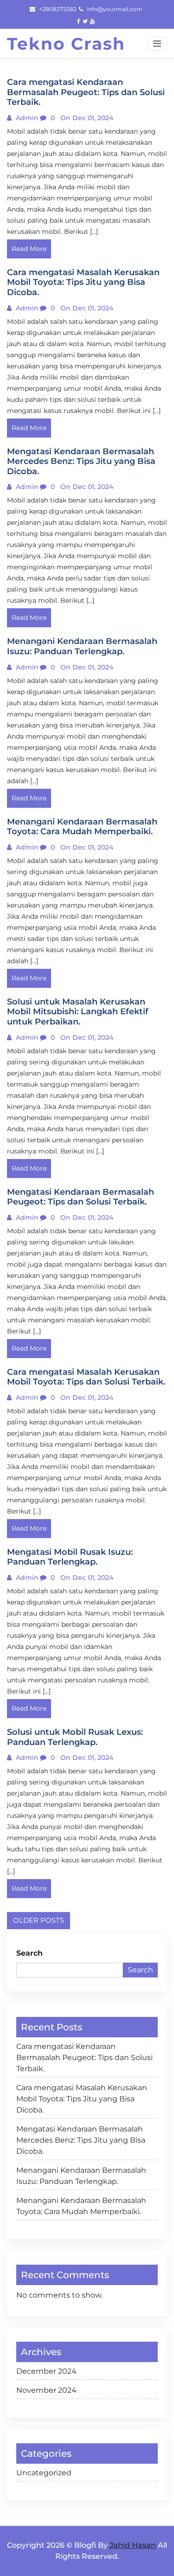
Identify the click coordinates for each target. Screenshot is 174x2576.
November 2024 (46, 2390)
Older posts (39, 1920)
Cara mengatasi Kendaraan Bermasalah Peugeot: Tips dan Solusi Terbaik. (84, 2058)
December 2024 (46, 2371)
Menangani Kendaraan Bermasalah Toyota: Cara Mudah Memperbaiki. (81, 2206)
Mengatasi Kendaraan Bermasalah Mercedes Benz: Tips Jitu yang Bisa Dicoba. (81, 2140)
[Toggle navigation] (157, 44)
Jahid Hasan (133, 2545)
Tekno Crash (66, 44)
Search (29, 1953)
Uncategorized (44, 2473)
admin (26, 118)
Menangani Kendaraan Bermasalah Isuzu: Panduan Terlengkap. (81, 2176)
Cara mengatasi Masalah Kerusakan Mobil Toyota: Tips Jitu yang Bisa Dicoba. (82, 2099)
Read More (29, 249)
